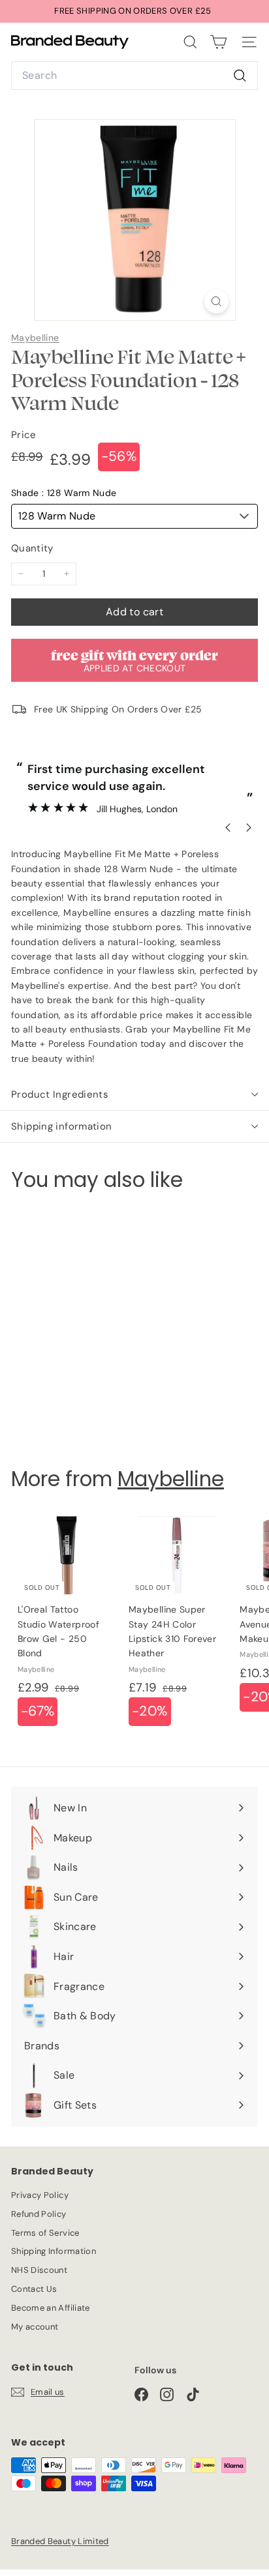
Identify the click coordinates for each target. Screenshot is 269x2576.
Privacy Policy (40, 2195)
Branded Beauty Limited (60, 2541)
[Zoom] (216, 301)
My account (35, 2327)
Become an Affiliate (51, 2308)
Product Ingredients (60, 1094)
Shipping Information (54, 2251)
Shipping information (62, 1126)
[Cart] (218, 42)
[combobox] (134, 76)
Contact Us (34, 2289)
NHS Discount (39, 2270)
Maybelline (35, 338)
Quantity (32, 548)
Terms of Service (45, 2233)
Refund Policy (39, 2214)
